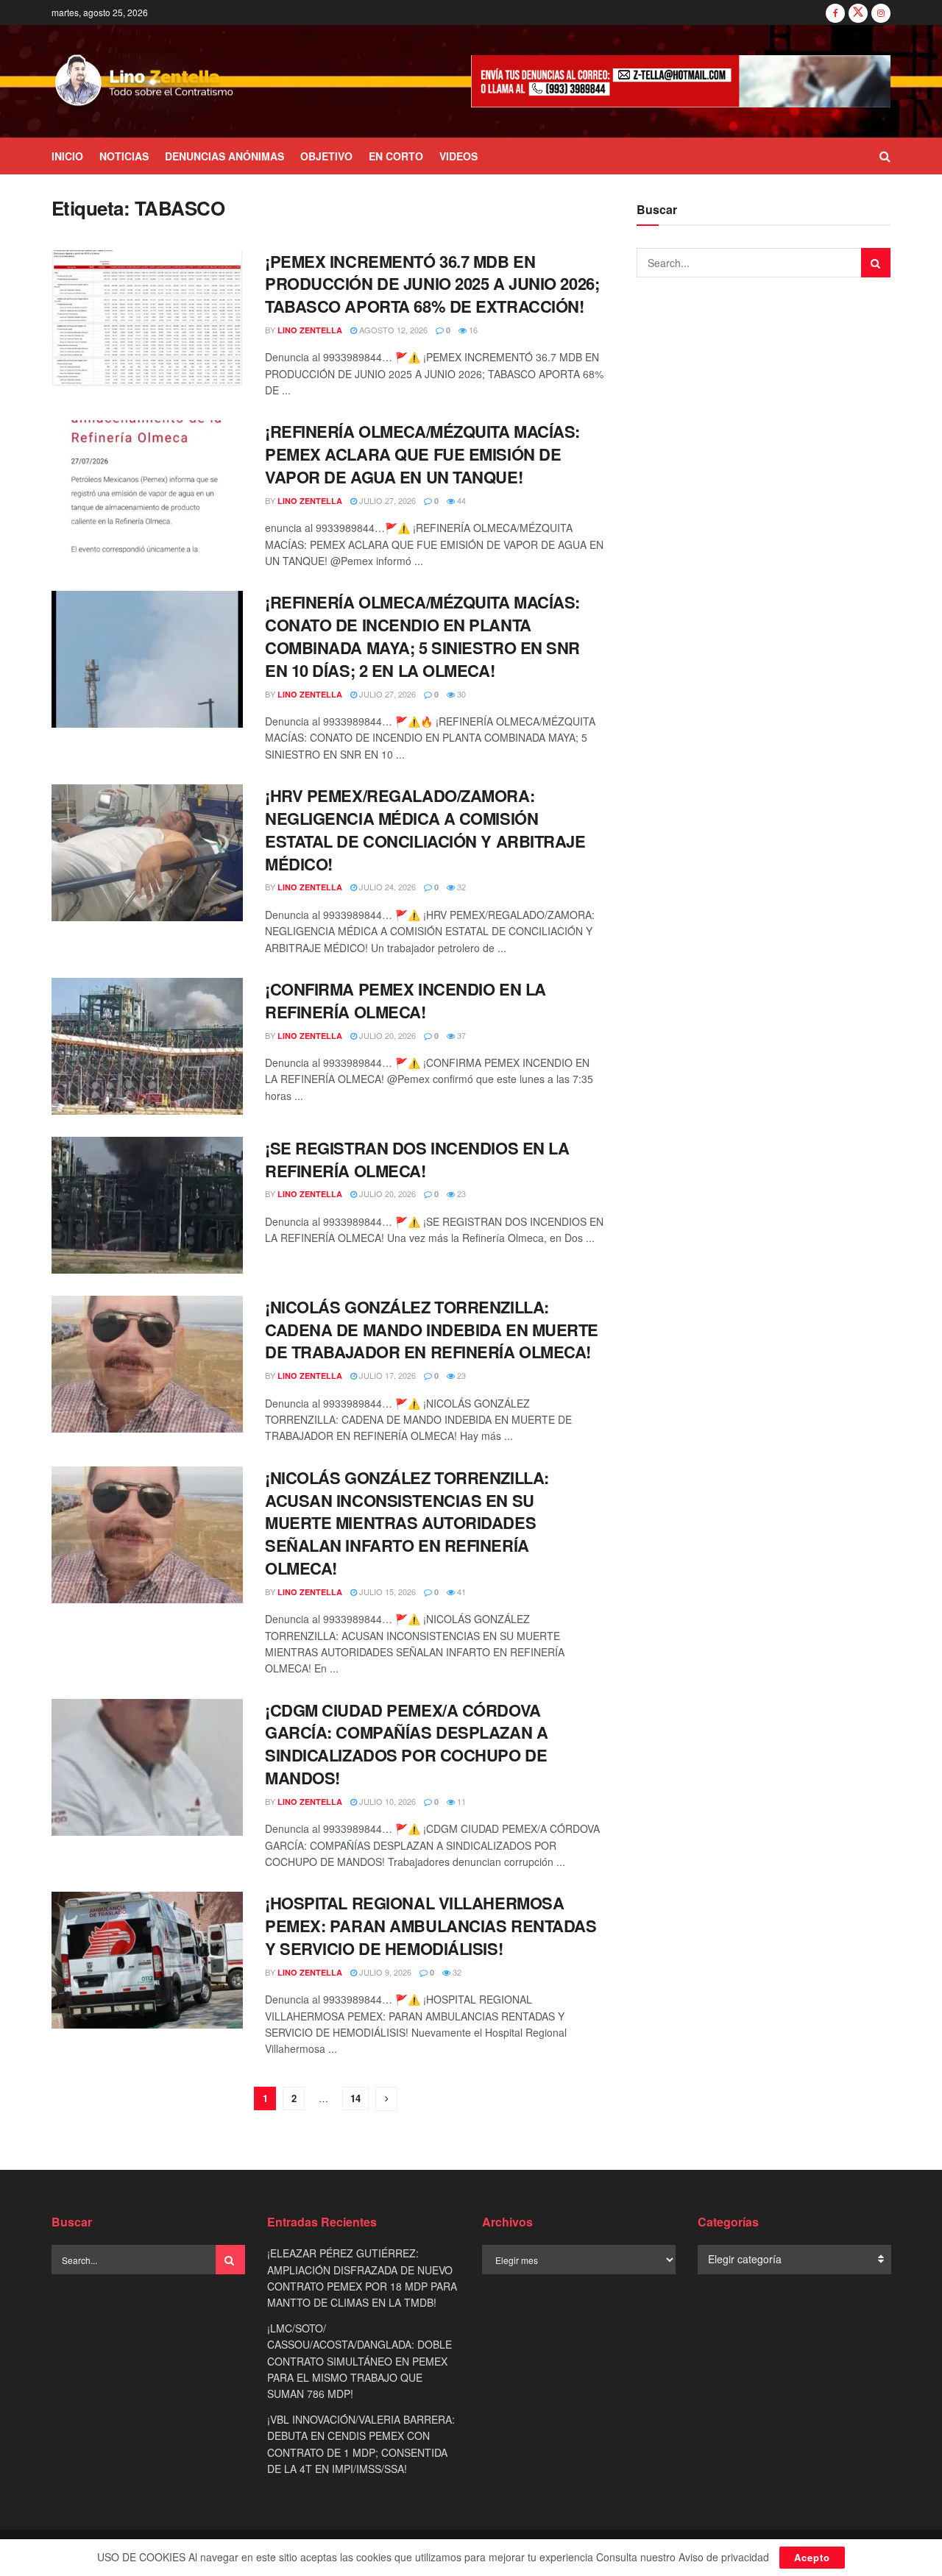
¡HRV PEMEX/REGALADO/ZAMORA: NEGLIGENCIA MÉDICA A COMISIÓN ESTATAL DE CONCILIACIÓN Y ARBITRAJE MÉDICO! (425, 829)
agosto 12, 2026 (392, 330)
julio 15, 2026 (386, 1592)
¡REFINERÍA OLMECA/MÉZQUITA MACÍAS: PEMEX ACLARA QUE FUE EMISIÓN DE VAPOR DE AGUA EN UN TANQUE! (422, 454)
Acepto (812, 2557)
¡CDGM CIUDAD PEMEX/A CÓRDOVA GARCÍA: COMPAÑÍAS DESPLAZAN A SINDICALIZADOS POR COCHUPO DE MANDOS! (406, 1744)
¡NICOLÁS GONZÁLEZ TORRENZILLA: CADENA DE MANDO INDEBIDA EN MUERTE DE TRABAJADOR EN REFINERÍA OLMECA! (432, 1330)
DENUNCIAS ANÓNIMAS (224, 156)
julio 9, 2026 (384, 1972)
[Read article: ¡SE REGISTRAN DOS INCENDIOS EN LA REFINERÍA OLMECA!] (147, 1205)
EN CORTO (396, 156)
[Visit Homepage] (145, 82)
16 (472, 330)
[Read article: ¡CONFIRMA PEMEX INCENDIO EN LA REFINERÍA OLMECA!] (147, 1046)
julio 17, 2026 (386, 1375)
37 (460, 1035)
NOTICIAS (124, 156)
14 (355, 2098)
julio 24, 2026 (386, 887)
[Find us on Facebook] (835, 13)
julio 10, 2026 (386, 1801)
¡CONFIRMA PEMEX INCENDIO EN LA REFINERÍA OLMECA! (406, 1000)
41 (460, 1592)
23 (460, 1193)
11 (460, 1801)
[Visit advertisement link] (681, 81)
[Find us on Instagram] (881, 13)
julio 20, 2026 (386, 1035)
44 (460, 500)
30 (460, 694)
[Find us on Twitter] (858, 13)
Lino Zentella (310, 330)
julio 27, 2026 (386, 500)
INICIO (67, 156)
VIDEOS (458, 156)
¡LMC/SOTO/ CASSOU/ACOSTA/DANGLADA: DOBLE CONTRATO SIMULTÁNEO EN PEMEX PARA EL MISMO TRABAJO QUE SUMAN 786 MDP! (360, 2361)
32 (460, 887)
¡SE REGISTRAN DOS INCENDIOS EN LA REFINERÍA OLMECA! (417, 1159)
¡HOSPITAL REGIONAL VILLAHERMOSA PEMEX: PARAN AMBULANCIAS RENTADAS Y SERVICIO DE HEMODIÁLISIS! (431, 1926)
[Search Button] (885, 156)
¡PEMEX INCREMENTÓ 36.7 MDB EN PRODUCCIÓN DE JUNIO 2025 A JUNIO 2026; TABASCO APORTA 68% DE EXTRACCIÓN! (432, 284)
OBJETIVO (326, 156)
